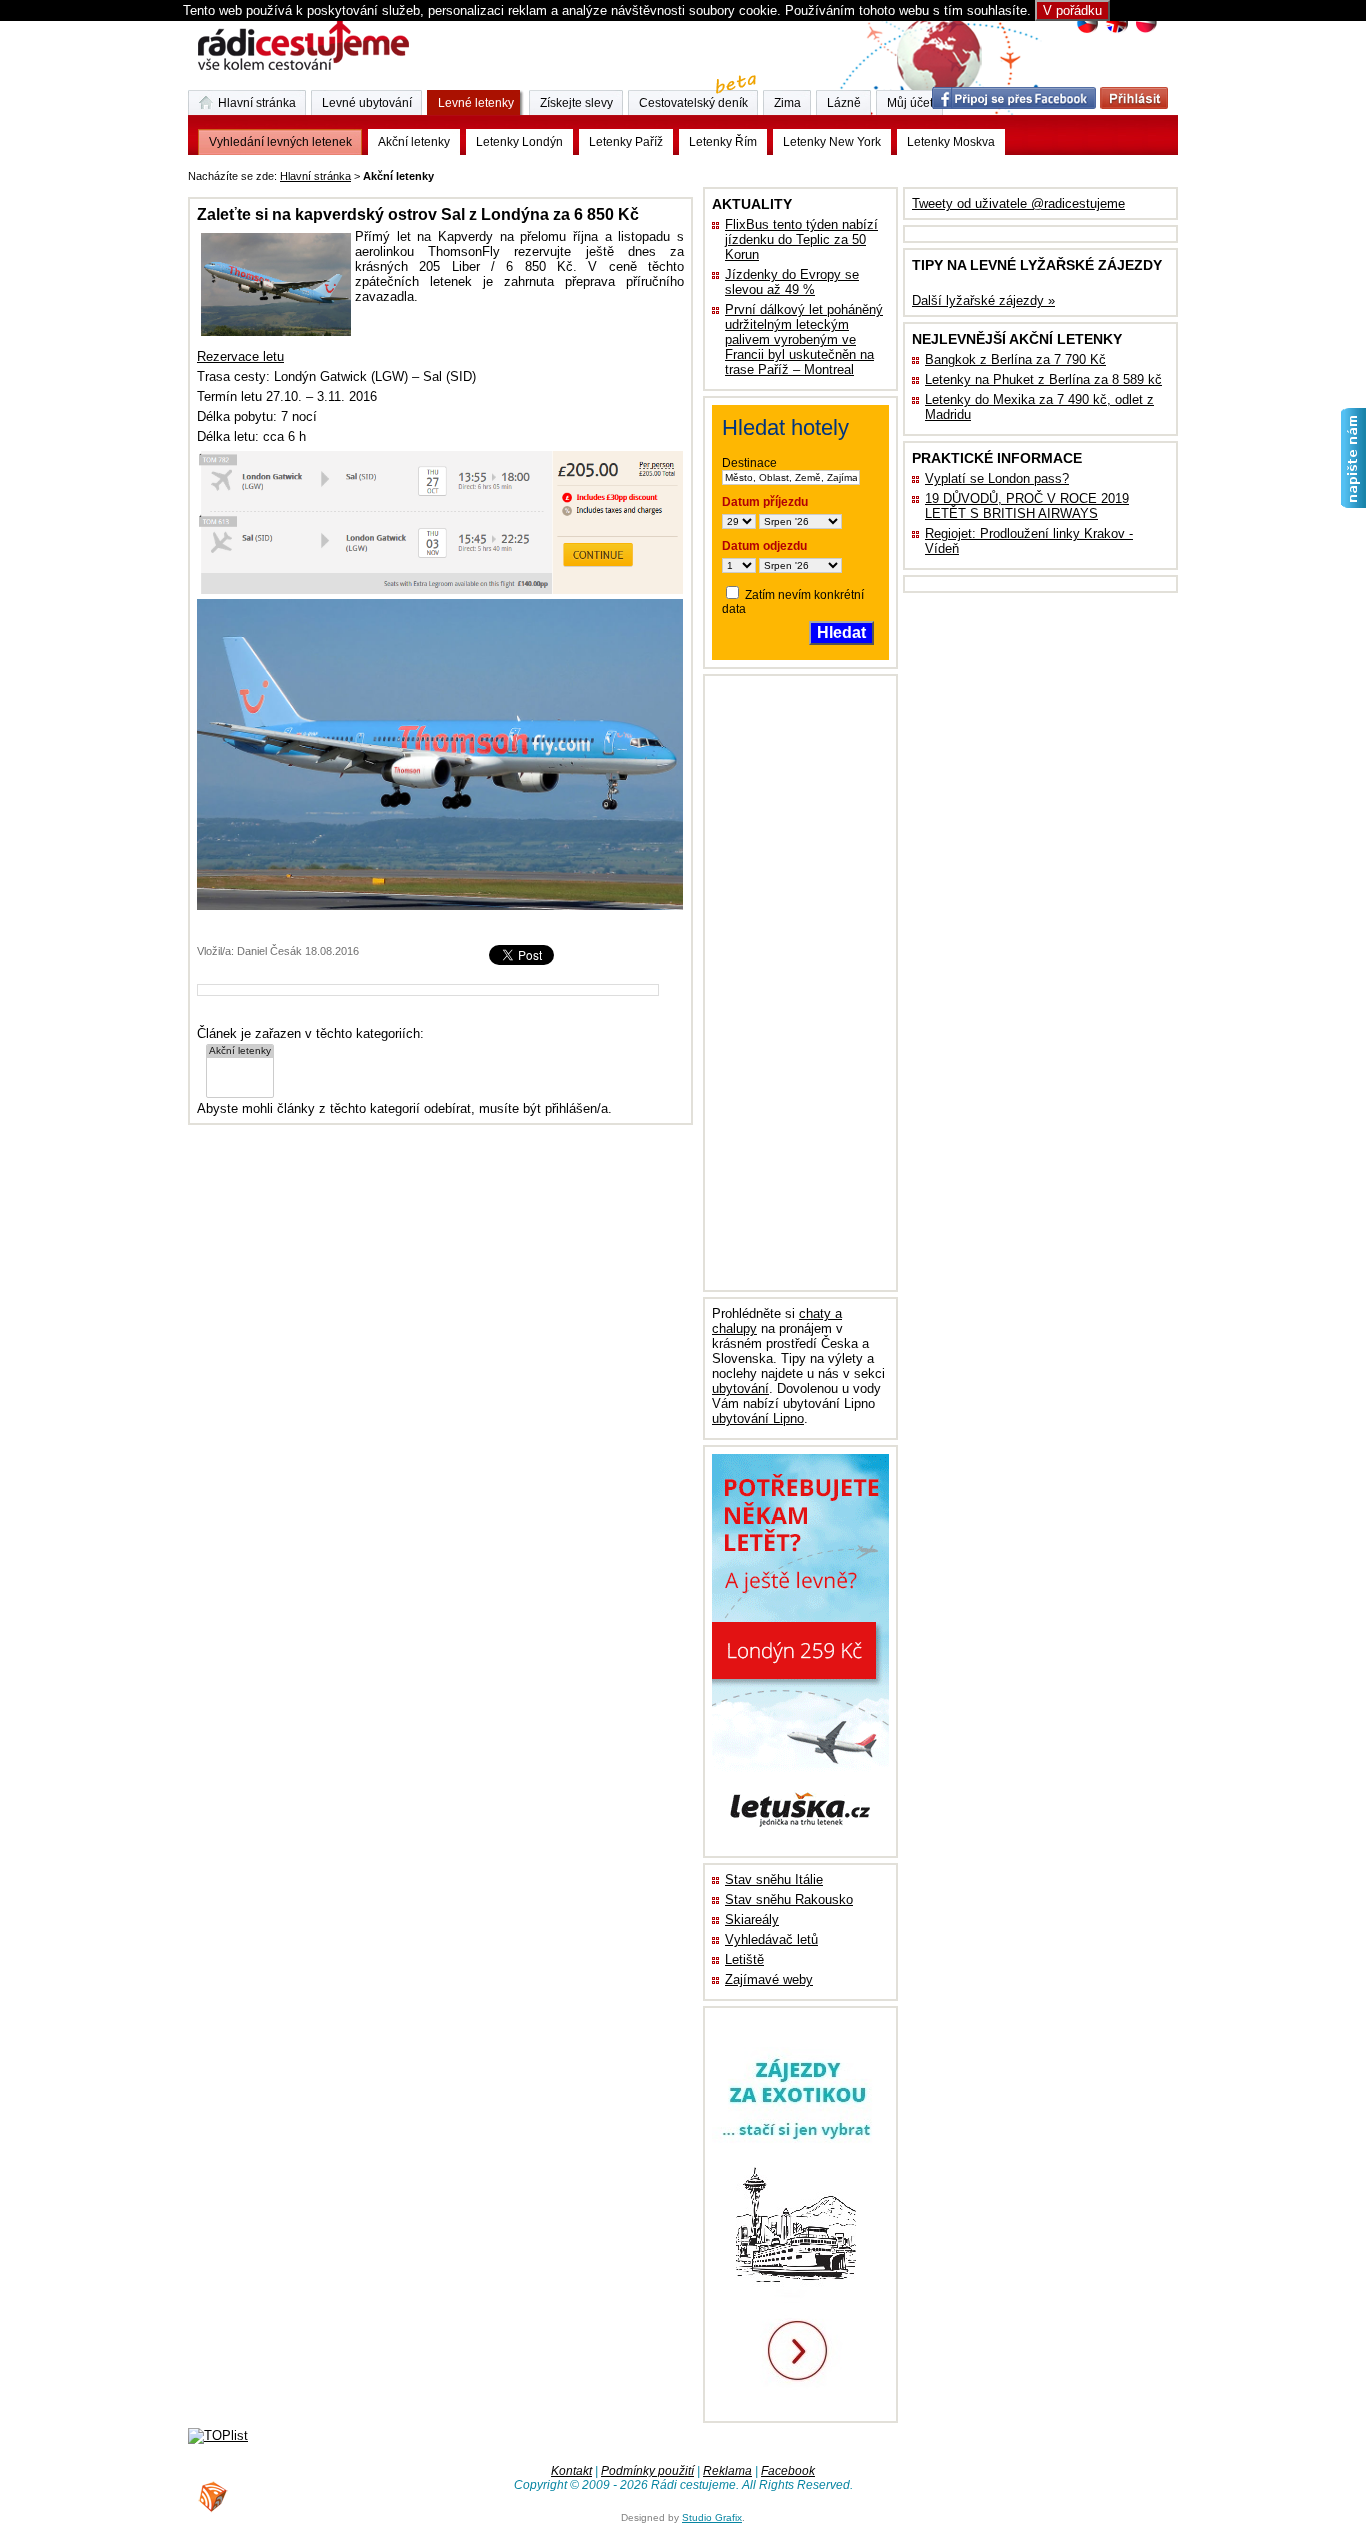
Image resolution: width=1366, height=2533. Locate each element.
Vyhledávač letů (771, 1939)
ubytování (740, 1388)
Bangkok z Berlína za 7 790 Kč (1015, 359)
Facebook (788, 2471)
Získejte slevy (576, 103)
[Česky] (1087, 30)
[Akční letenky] (240, 1051)
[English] (1116, 30)
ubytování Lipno (758, 1418)
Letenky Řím (723, 142)
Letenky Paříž (626, 142)
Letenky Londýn (519, 142)
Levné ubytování (367, 103)
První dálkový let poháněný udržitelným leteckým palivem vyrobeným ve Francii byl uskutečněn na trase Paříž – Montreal (804, 339)
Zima (787, 103)
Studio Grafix (712, 2517)
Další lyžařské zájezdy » (983, 300)
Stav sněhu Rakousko (789, 1899)
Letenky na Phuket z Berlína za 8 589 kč (1043, 379)
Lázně (844, 103)
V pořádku (1072, 10)
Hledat (841, 632)
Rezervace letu (240, 356)
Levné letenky (476, 103)
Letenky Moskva (951, 142)
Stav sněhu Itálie (774, 1879)
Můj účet (910, 103)
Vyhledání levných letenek (280, 142)
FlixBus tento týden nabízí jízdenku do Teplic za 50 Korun (801, 239)
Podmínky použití (647, 2471)
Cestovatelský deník (693, 103)
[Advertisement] (686, 172)
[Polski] (1145, 30)
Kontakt (571, 2471)
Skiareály (752, 1919)
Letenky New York (832, 142)
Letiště (744, 1959)
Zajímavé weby (769, 1979)
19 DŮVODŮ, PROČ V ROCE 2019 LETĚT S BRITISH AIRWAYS (1027, 506)
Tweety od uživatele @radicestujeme (1018, 203)
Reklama (727, 2471)
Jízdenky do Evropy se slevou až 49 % (792, 282)
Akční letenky (414, 142)
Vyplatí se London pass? (997, 478)
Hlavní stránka (315, 176)
